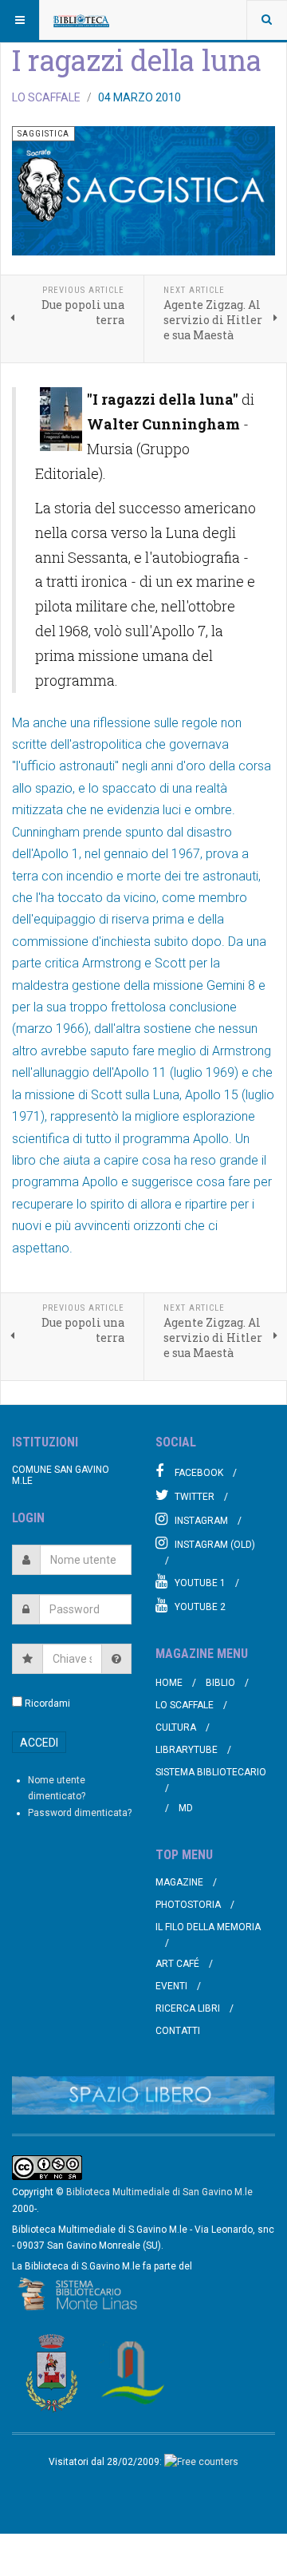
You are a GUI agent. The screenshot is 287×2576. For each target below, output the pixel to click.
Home (169, 1683)
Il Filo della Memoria (208, 1927)
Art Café (177, 1964)
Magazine (179, 1882)
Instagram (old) (215, 1545)
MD (186, 1808)
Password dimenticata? (80, 1813)
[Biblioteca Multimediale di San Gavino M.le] (81, 20)
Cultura (176, 1727)
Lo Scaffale (185, 1705)
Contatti (178, 2031)
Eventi (171, 1986)
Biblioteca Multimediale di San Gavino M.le (159, 2192)
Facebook (199, 1473)
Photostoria (188, 1905)
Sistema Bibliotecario (211, 1772)
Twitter (195, 1497)
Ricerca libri (188, 2008)
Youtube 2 (200, 1607)
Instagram (201, 1521)
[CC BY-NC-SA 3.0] (47, 2167)
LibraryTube (187, 1750)
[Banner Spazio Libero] (143, 2096)
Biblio (220, 1683)
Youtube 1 (200, 1583)
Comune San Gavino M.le (61, 1475)
